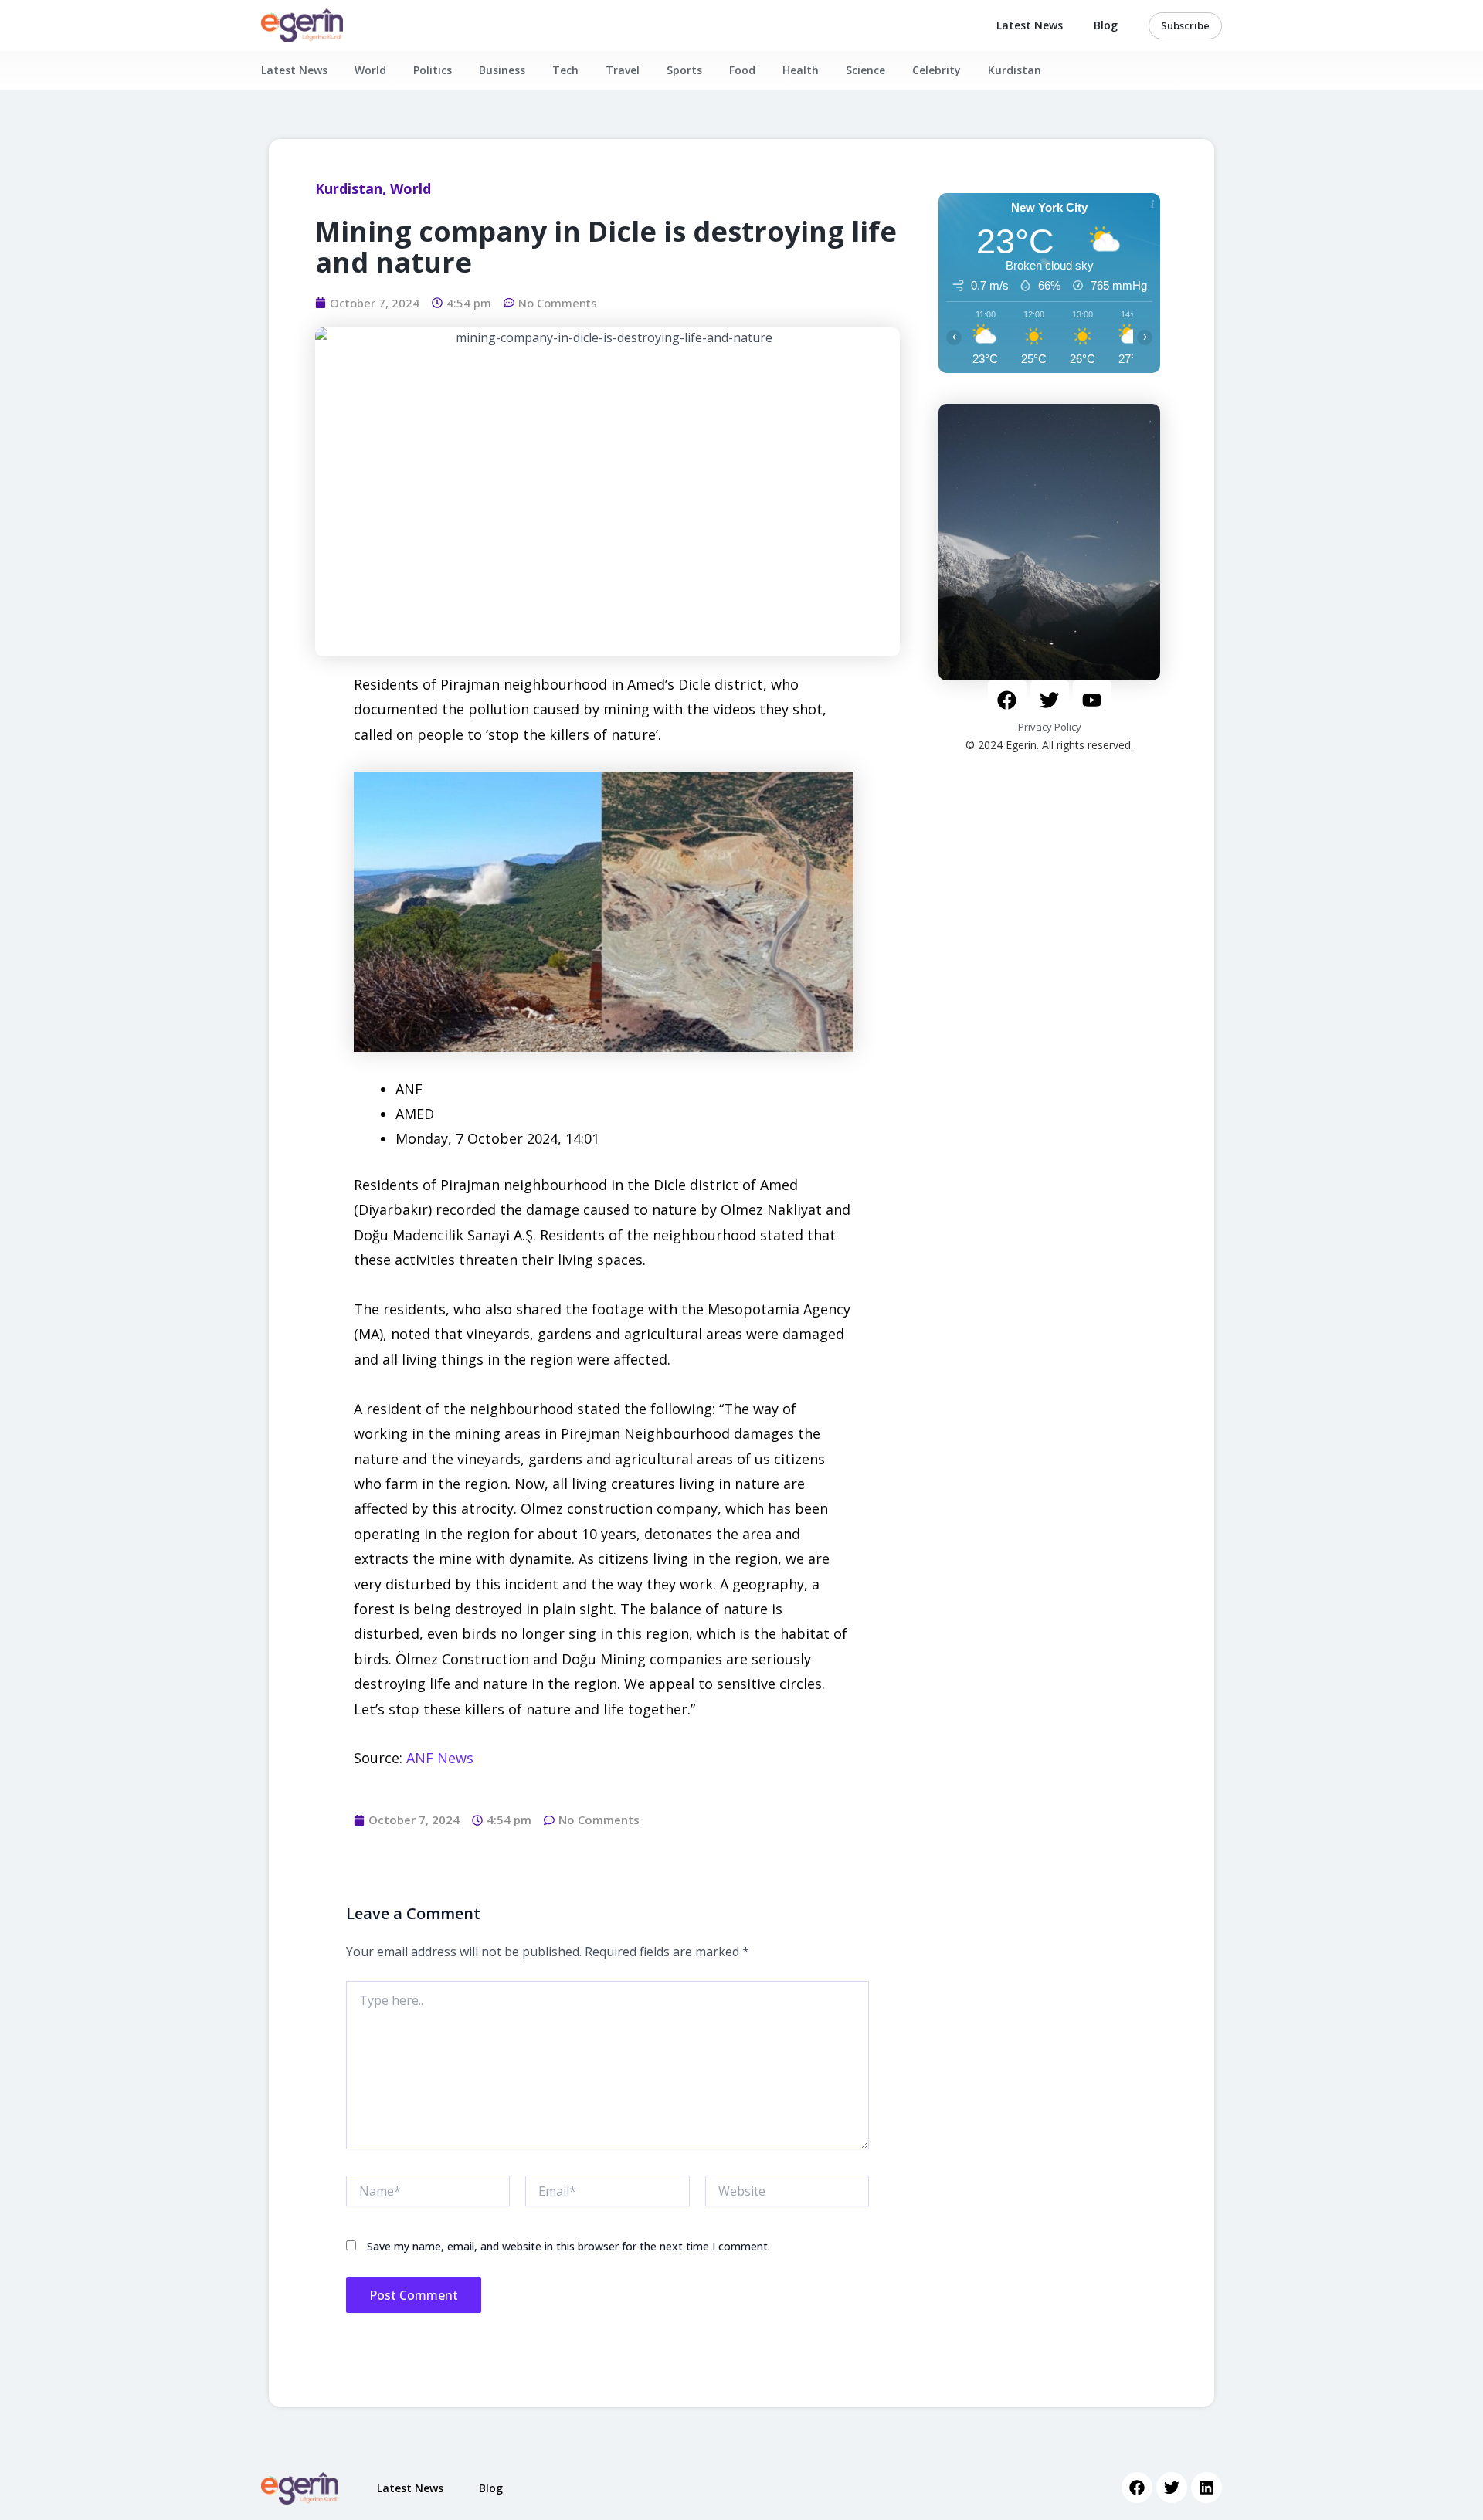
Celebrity (937, 70)
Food (742, 70)
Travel (623, 70)
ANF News (440, 1758)
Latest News (1030, 25)
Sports (684, 70)
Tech (565, 70)
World (370, 70)
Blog (1106, 25)
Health (801, 70)
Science (865, 70)
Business (502, 70)
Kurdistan (1015, 70)
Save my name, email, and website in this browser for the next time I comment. (568, 2246)
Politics (433, 70)
